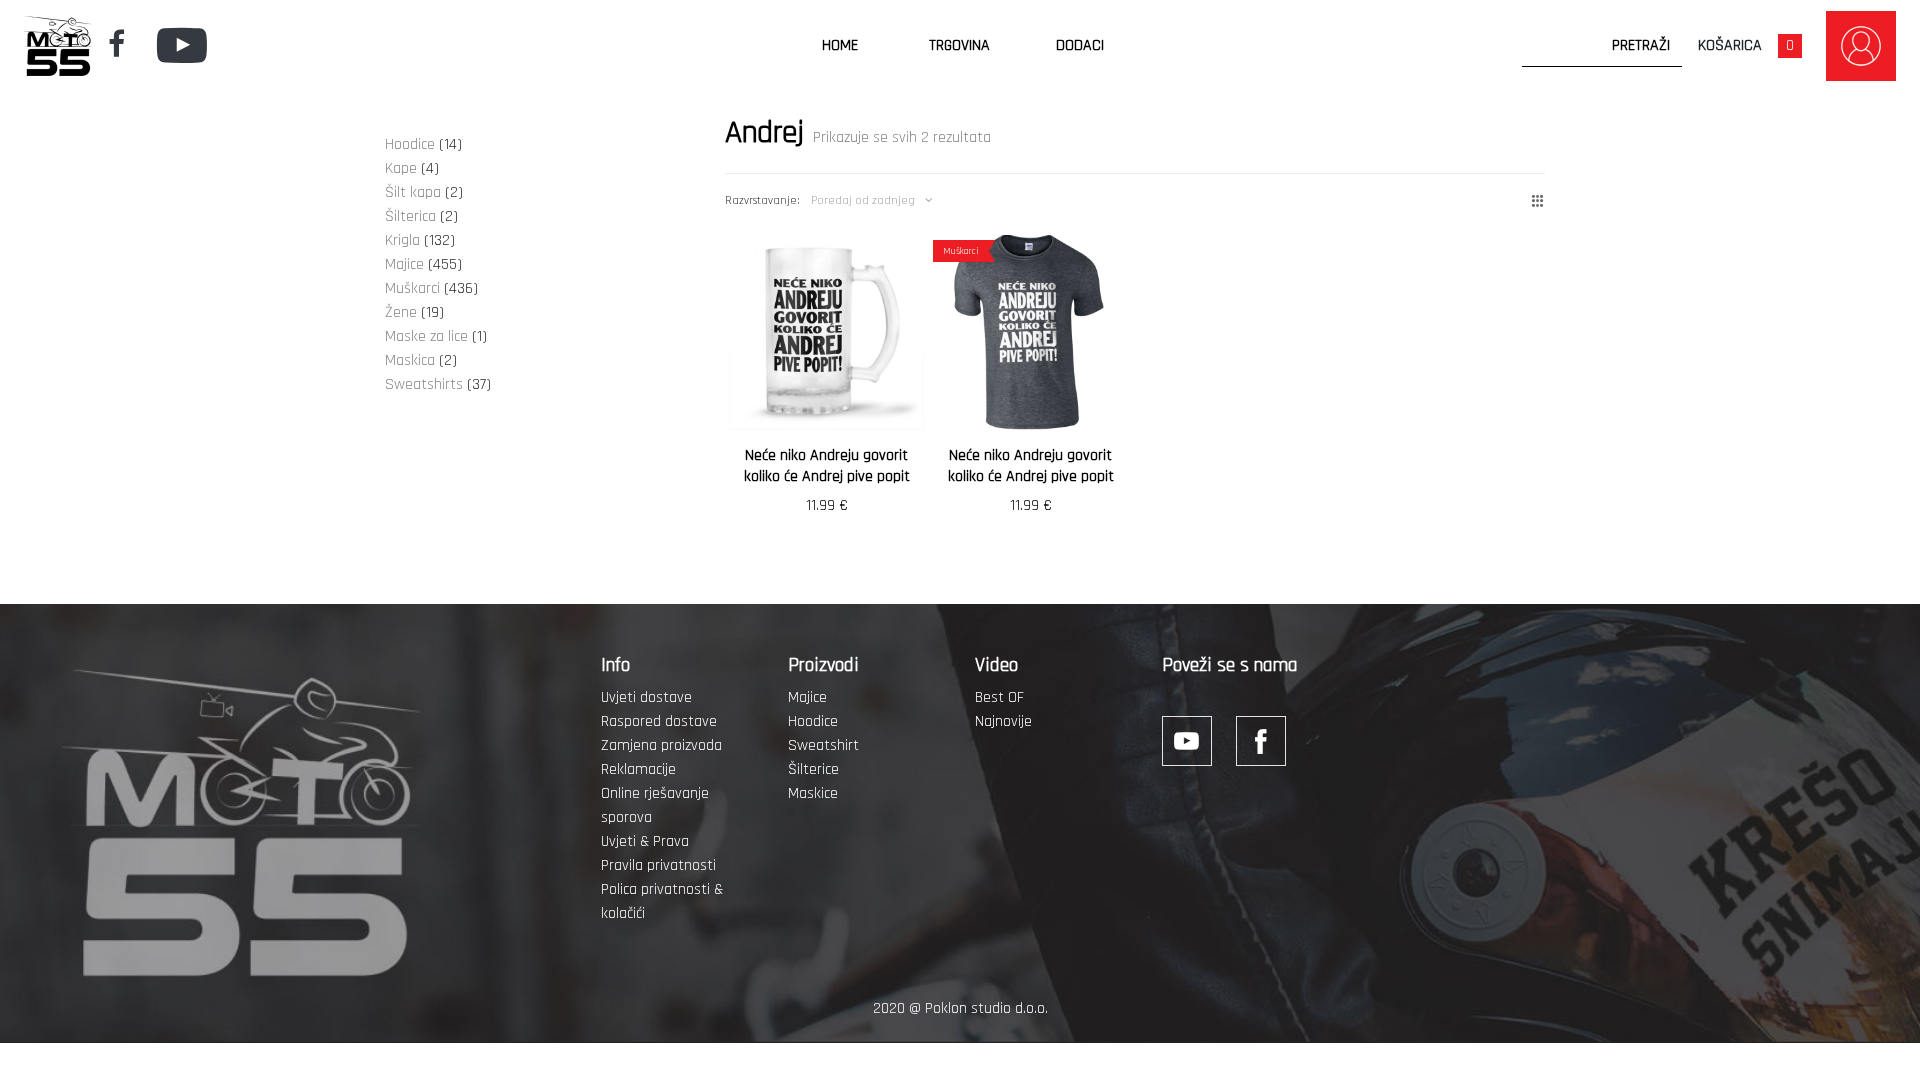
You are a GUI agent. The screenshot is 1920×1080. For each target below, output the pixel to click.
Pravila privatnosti (658, 865)
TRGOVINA (959, 45)
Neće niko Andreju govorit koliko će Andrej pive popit (827, 466)
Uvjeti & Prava (645, 841)
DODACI (1080, 45)
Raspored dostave (659, 721)
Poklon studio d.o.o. (986, 1008)
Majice (807, 697)
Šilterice (813, 769)
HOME (840, 45)
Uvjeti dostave (646, 697)
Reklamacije (638, 769)
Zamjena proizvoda (661, 745)
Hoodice (813, 721)
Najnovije (1003, 721)
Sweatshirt (823, 745)
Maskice (813, 793)
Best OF (999, 697)
